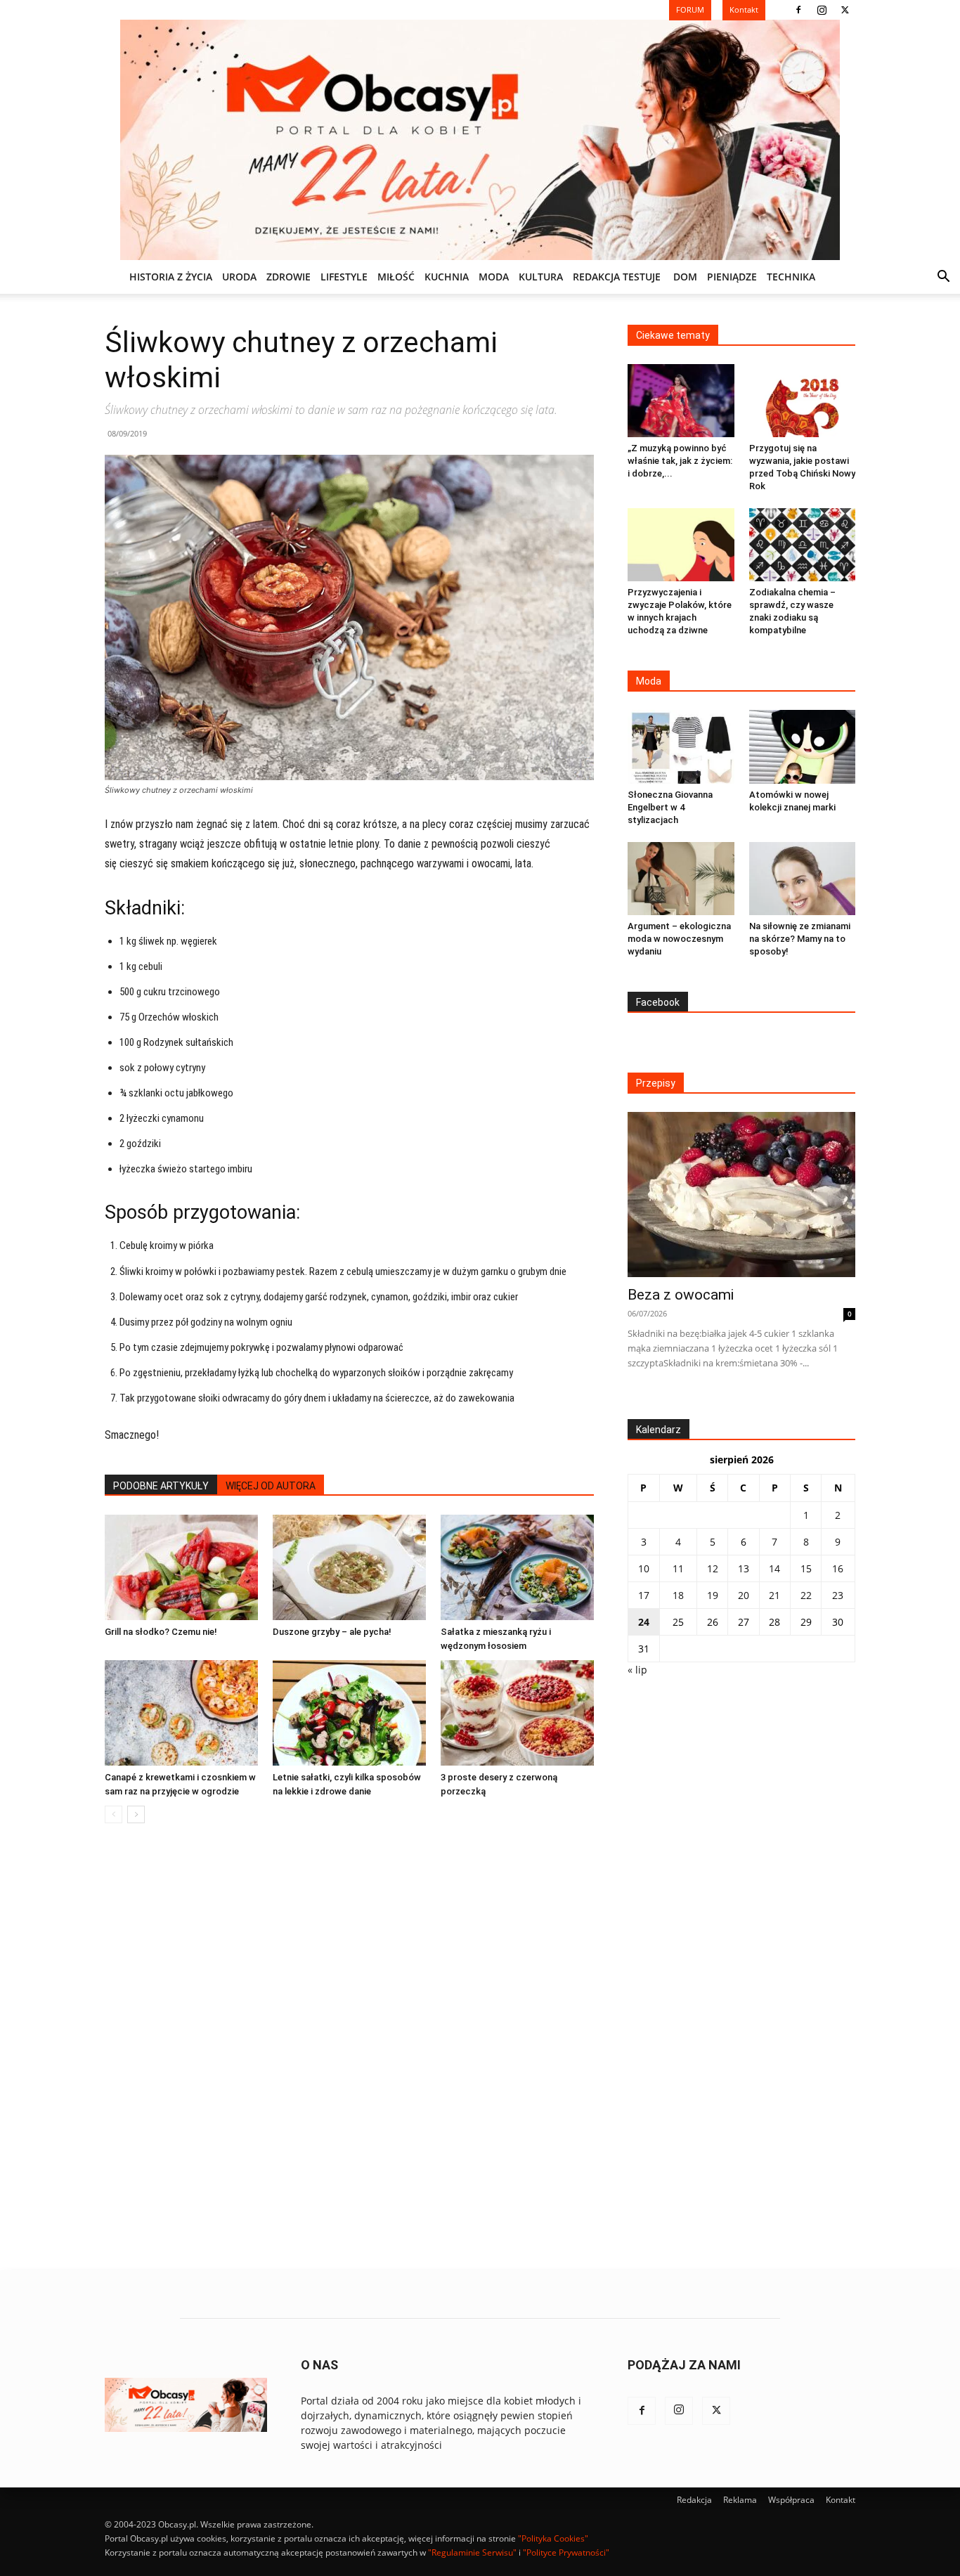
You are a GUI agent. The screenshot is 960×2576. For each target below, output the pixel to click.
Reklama (740, 2500)
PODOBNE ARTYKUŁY (161, 1486)
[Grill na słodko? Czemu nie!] (181, 1567)
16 (838, 1568)
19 (713, 1595)
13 (744, 1568)
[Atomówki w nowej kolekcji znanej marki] (803, 746)
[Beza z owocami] (741, 1195)
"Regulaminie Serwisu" (472, 2552)
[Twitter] (845, 10)
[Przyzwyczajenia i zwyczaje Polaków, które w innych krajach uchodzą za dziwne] (681, 545)
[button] (943, 278)
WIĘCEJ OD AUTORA (271, 1486)
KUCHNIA (447, 277)
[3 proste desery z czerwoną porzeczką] (517, 1713)
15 (806, 1568)
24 (644, 1622)
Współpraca (791, 2500)
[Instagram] (822, 10)
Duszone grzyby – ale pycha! (332, 1632)
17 (644, 1595)
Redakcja (694, 2500)
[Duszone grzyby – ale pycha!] (349, 1567)
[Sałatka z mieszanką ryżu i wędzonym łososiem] (517, 1567)
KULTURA (541, 277)
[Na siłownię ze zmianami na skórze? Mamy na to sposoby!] (803, 879)
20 (744, 1595)
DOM (685, 277)
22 (806, 1595)
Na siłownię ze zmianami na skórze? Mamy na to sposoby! (800, 939)
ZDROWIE (288, 277)
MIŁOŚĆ (396, 277)
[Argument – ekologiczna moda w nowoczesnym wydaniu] (681, 879)
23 (838, 1595)
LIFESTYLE (344, 277)
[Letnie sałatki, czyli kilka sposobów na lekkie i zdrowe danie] (349, 1713)
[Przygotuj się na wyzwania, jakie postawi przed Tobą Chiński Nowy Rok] (803, 401)
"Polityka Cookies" (553, 2538)
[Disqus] (349, 2047)
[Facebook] (798, 10)
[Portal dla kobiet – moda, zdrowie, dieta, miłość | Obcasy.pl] (480, 140)
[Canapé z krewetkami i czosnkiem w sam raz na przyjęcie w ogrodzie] (181, 1713)
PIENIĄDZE (732, 277)
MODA (494, 277)
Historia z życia (171, 277)
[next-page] (136, 1814)
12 (713, 1568)
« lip (637, 1670)
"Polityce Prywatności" (566, 2552)
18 (678, 1595)
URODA (239, 277)
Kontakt (841, 2500)
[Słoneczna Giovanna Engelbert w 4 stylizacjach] (681, 746)
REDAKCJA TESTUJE (617, 277)
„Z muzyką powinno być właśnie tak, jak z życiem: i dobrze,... (680, 461)
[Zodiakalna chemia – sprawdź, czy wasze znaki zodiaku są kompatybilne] (803, 545)
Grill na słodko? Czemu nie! (161, 1632)
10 (644, 1568)
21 (774, 1595)
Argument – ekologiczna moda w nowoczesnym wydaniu (679, 939)
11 (678, 1568)
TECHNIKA (791, 277)
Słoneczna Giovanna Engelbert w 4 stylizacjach (670, 807)
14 (774, 1568)
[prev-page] (113, 1814)
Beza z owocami (681, 1295)
